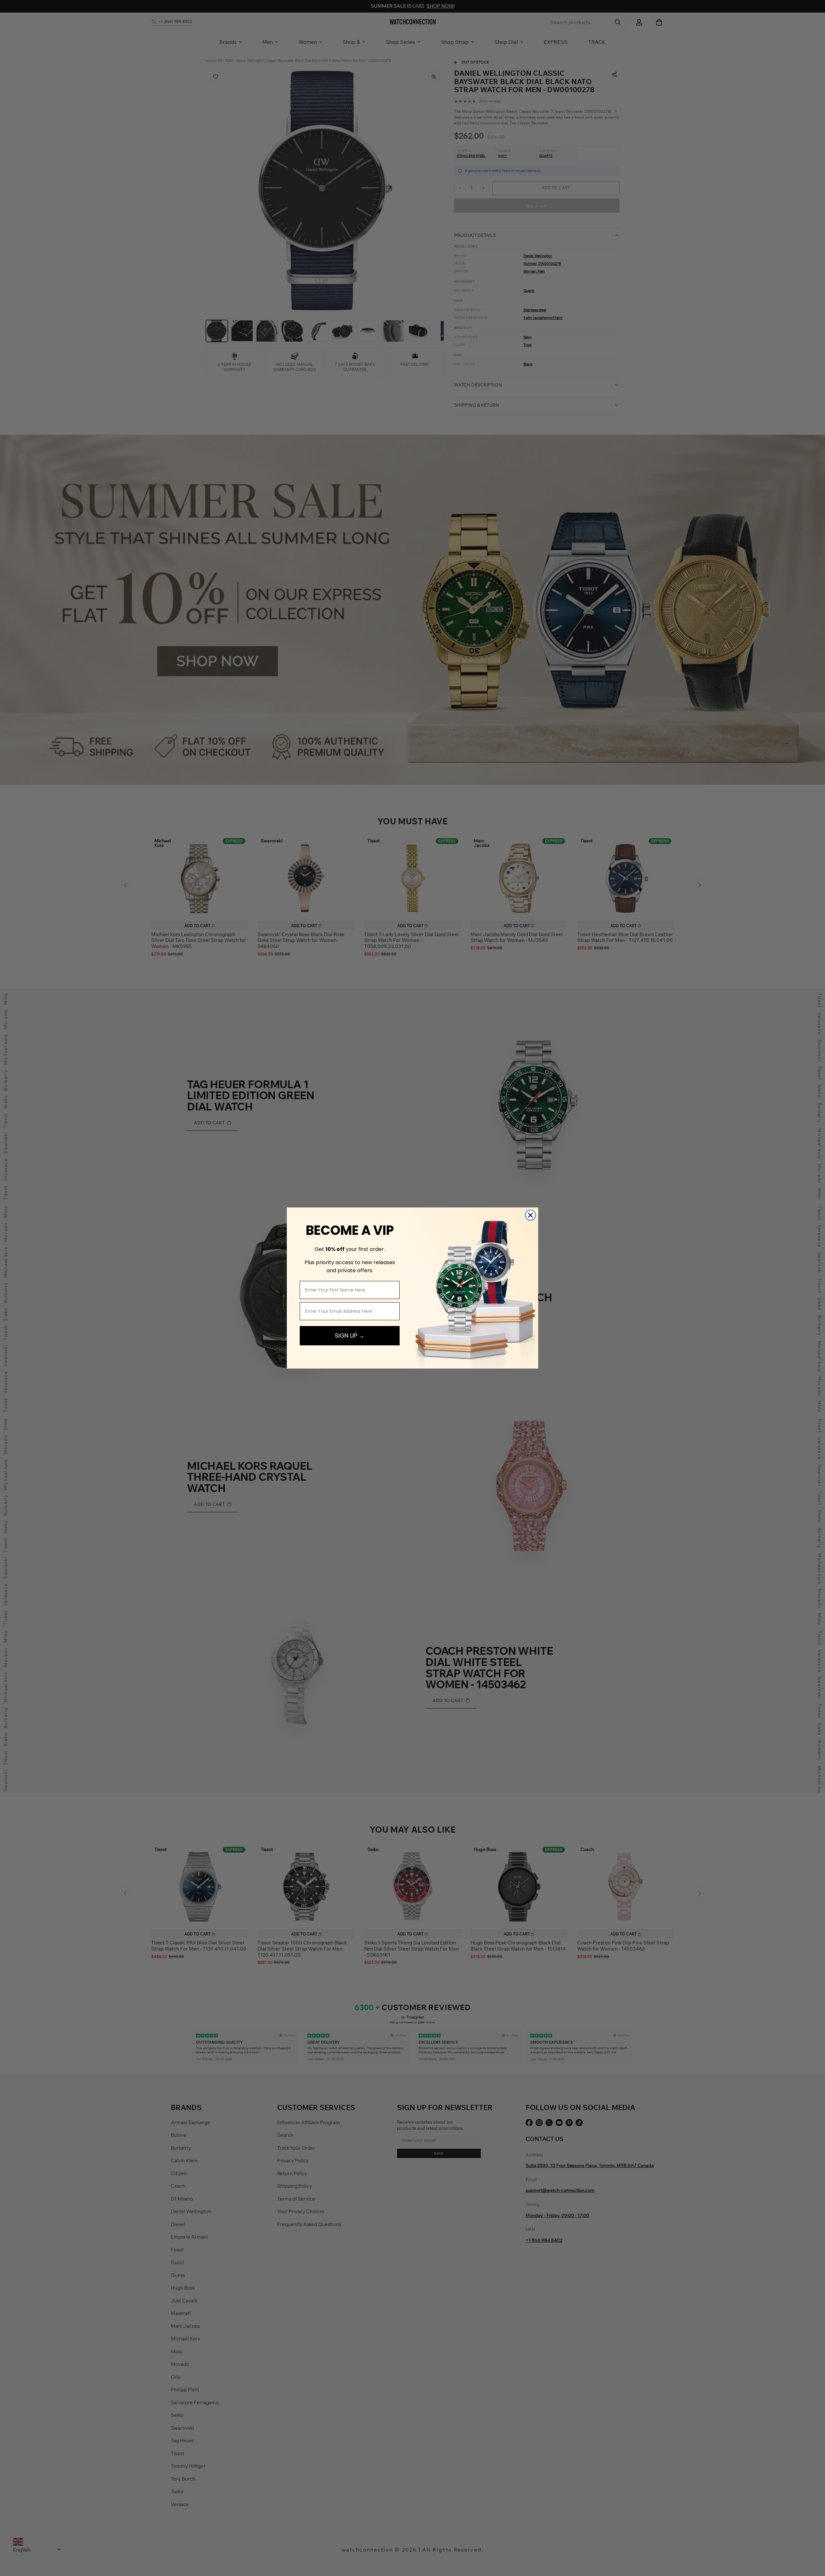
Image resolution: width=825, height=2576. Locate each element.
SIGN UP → (350, 1336)
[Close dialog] (530, 1215)
